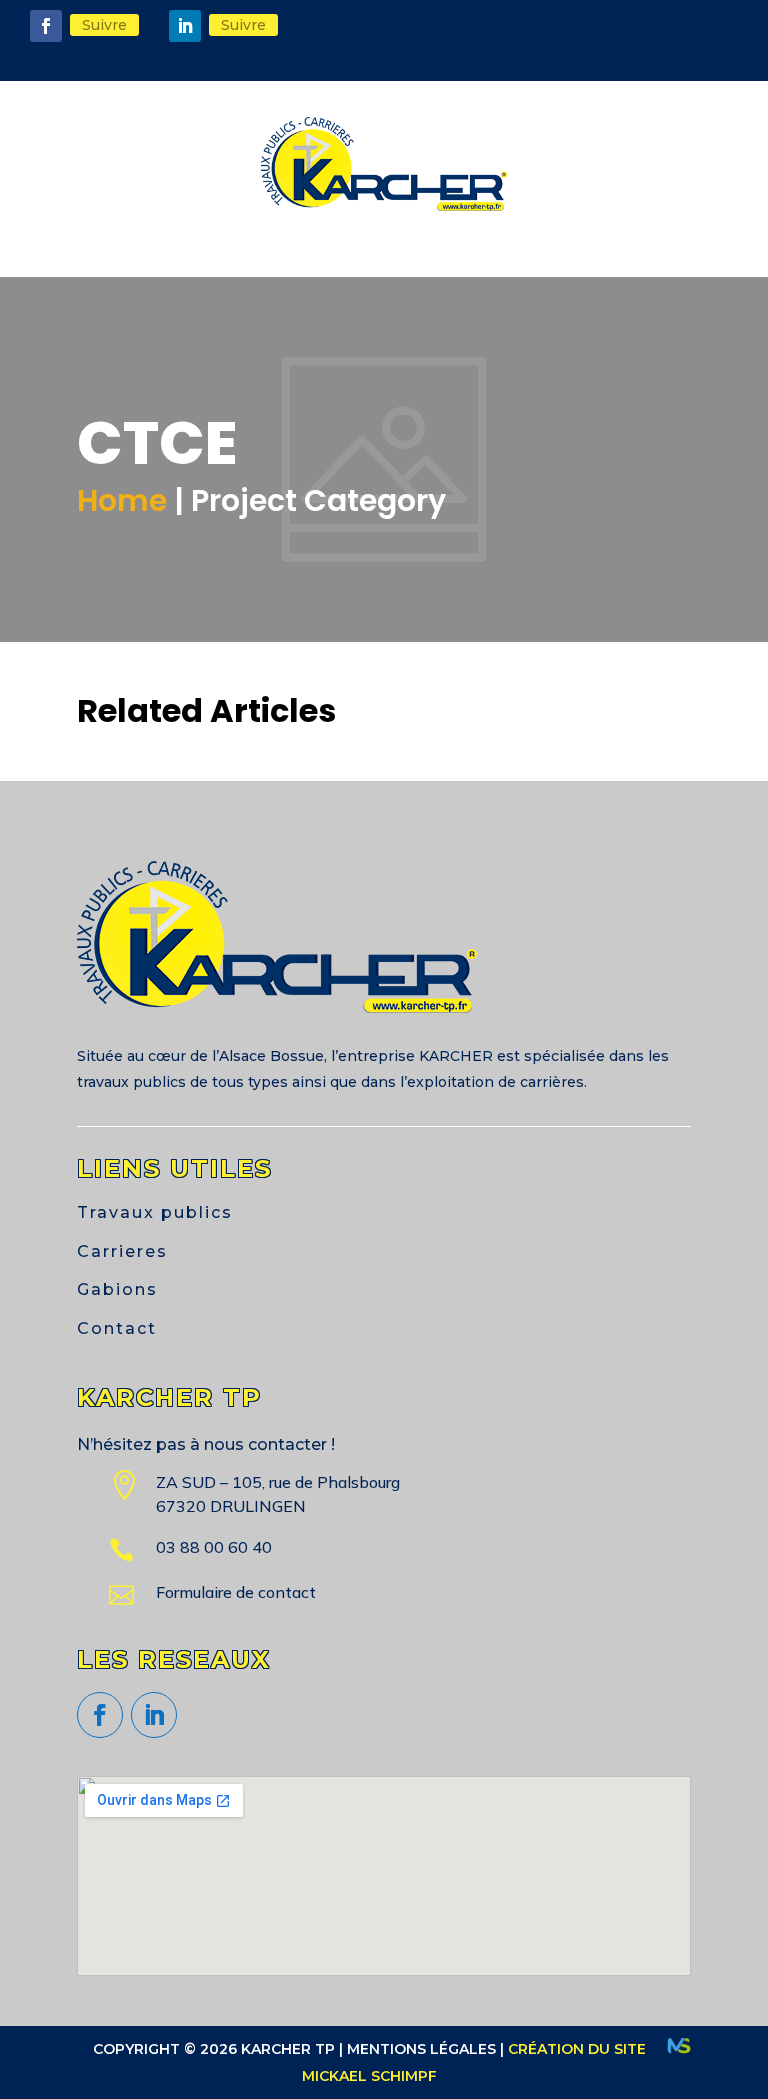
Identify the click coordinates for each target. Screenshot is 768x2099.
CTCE (384, 638)
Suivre (104, 25)
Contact (117, 1328)
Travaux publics (155, 1212)
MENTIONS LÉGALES (421, 2049)
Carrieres (122, 1251)
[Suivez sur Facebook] (46, 26)
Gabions (117, 1289)
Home (122, 500)
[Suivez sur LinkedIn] (185, 26)
